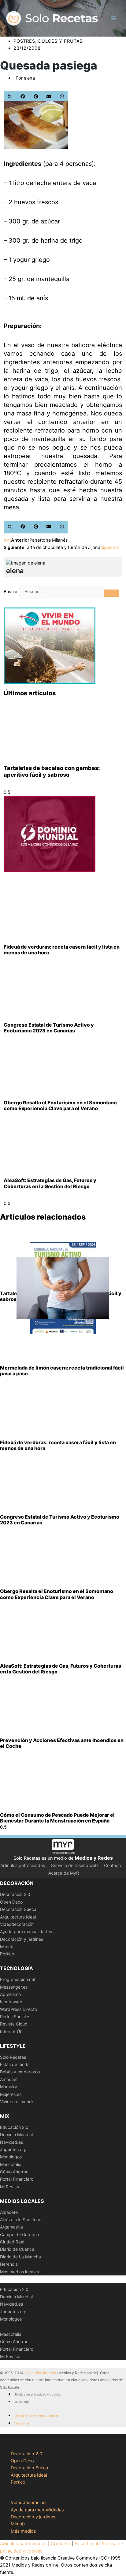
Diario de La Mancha (20, 2257)
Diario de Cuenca (17, 2249)
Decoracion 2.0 (15, 1894)
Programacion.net (18, 1979)
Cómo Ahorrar (14, 2172)
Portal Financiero (17, 2179)
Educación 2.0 (14, 2127)
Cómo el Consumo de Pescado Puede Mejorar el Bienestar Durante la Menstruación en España (57, 1818)
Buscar (11, 592)
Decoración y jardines (22, 1939)
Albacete (9, 2212)
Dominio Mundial (16, 2134)
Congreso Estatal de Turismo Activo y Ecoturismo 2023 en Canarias (49, 1028)
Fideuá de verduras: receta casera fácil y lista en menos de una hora (62, 950)
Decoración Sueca (18, 1909)
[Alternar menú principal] (113, 18)
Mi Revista (10, 2187)
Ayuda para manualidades (26, 1931)
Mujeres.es (11, 2094)
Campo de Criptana (20, 2234)
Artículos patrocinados (23, 1865)
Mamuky (9, 2087)
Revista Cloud (14, 2024)
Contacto (113, 1865)
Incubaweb (11, 2002)
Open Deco (11, 1902)
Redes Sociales (15, 2017)
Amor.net (9, 2079)
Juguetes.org (13, 2149)
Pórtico (7, 1954)
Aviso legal (23, 2402)
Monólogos (11, 2157)
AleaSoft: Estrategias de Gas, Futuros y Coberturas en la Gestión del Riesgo (50, 1183)
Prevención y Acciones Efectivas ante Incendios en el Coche (62, 1743)
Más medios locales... (21, 2272)
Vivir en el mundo (17, 2102)
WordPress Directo (19, 2009)
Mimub (7, 1946)
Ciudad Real (12, 2242)
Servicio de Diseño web (74, 1865)
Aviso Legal (86, 2544)
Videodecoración (17, 1924)
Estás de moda (15, 2064)
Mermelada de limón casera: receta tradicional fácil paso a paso (62, 1371)
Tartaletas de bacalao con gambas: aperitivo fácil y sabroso (52, 771)
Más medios (23, 2531)
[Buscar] (112, 593)
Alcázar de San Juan (21, 2220)
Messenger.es (14, 1987)
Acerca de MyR (64, 1873)
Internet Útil (12, 2031)
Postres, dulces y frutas (48, 41)
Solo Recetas (13, 2057)
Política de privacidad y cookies (38, 2394)
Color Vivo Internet (40, 2373)
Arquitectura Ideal (18, 1917)
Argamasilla (11, 2227)
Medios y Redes (94, 1858)
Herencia (9, 2264)
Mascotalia (11, 2164)
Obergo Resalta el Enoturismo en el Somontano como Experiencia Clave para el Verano (60, 1105)
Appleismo (10, 1994)
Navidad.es (11, 2142)
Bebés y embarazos (20, 2072)
